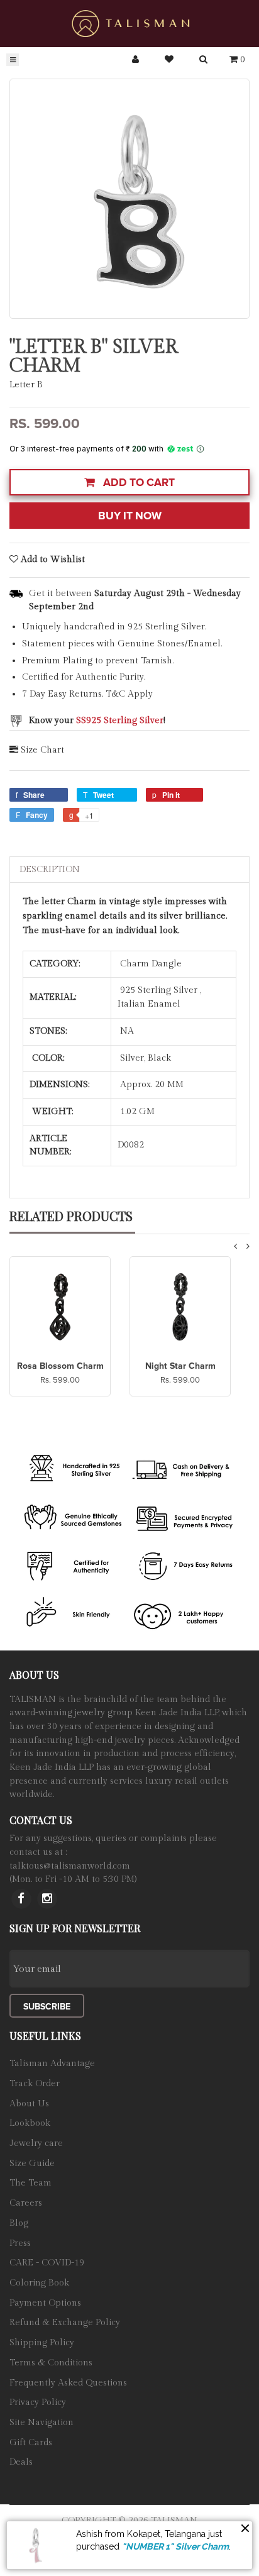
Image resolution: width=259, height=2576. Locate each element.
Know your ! (97, 721)
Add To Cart (138, 483)
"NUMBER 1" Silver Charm (175, 2546)
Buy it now (130, 516)
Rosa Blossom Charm (60, 1366)
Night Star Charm (180, 1366)
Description (50, 870)
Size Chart (42, 750)
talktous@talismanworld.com (70, 1866)
